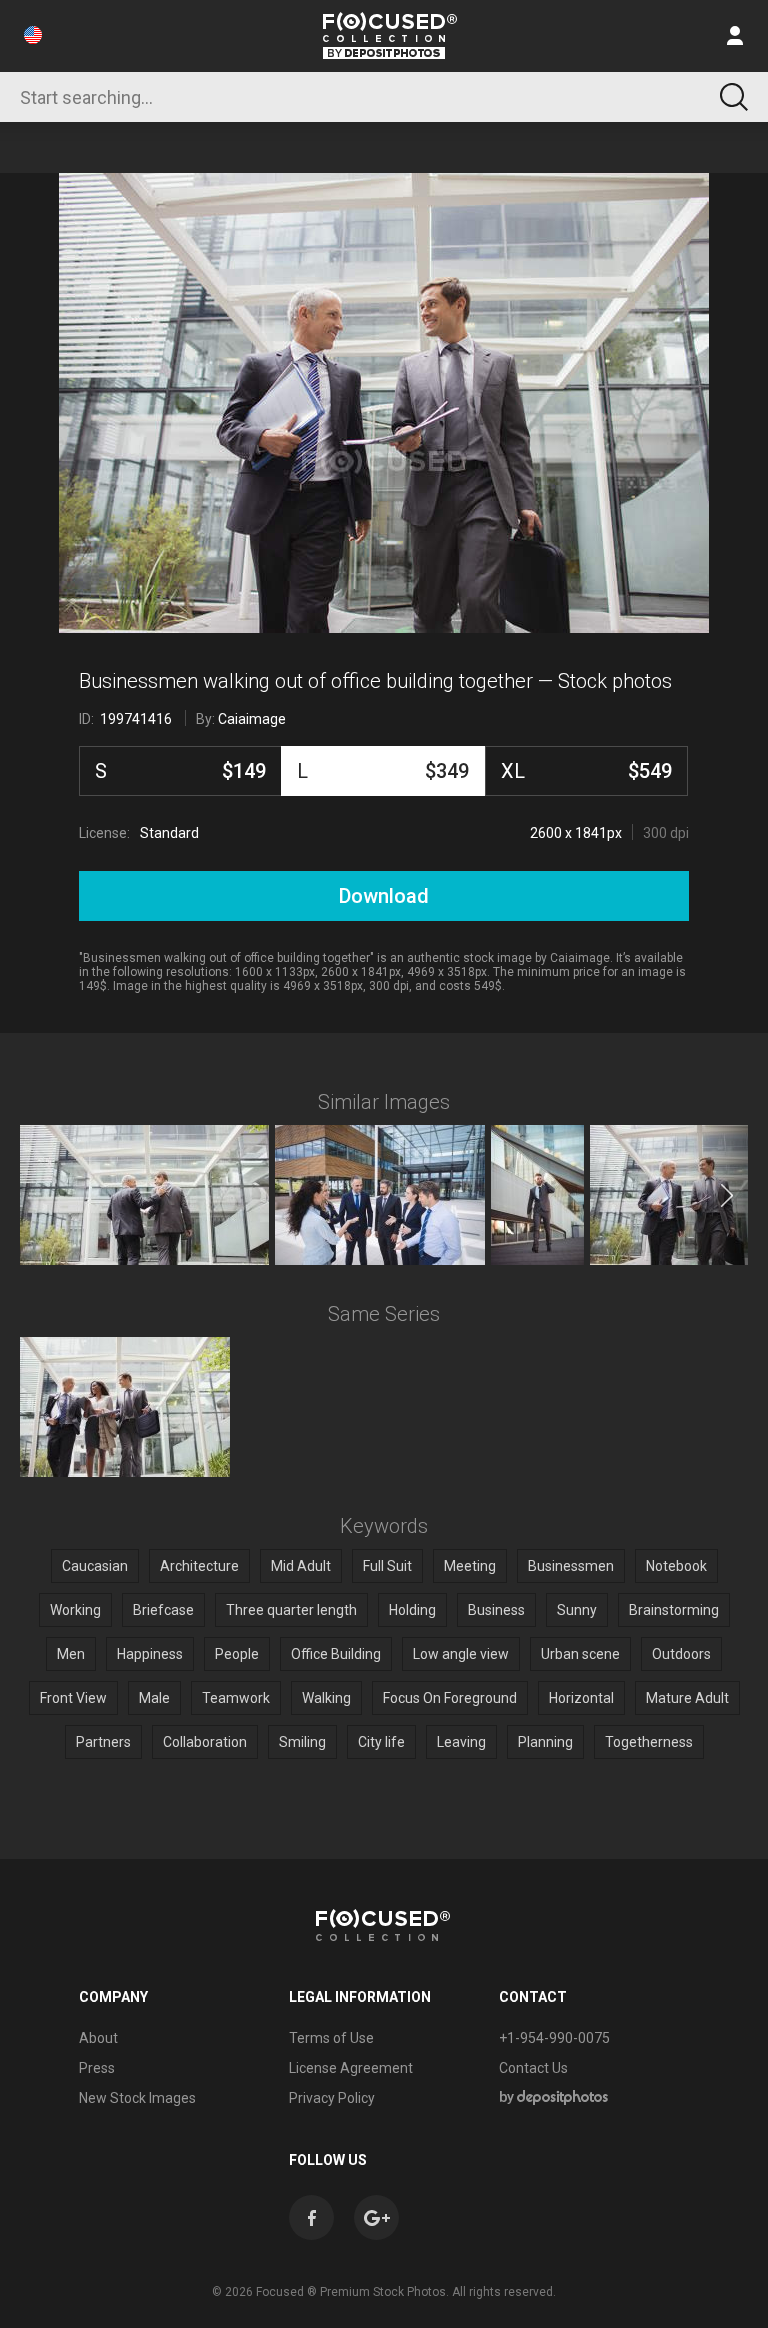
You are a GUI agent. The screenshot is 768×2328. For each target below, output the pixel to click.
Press (97, 2068)
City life (381, 1742)
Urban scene (580, 1654)
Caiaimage (252, 719)
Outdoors (681, 1654)
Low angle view (461, 1654)
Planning (545, 1742)
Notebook (676, 1566)
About (98, 2038)
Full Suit (387, 1566)
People (237, 1654)
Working (75, 1610)
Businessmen (571, 1566)
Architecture (199, 1566)
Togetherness (649, 1742)
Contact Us (533, 2068)
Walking (326, 1698)
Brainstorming (674, 1610)
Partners (103, 1742)
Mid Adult (301, 1566)
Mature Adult (687, 1698)
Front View (73, 1698)
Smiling (302, 1742)
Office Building (336, 1654)
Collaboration (205, 1742)
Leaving (461, 1742)
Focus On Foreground (450, 1698)
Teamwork (236, 1698)
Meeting (470, 1566)
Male (154, 1698)
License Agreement (351, 2068)
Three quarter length (291, 1610)
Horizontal (581, 1698)
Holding (412, 1610)
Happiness (150, 1654)
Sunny (577, 1610)
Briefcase (163, 1610)
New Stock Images (137, 2098)
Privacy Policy (332, 2098)
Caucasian (95, 1566)
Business (496, 1610)
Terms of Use (331, 2038)
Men (71, 1654)
